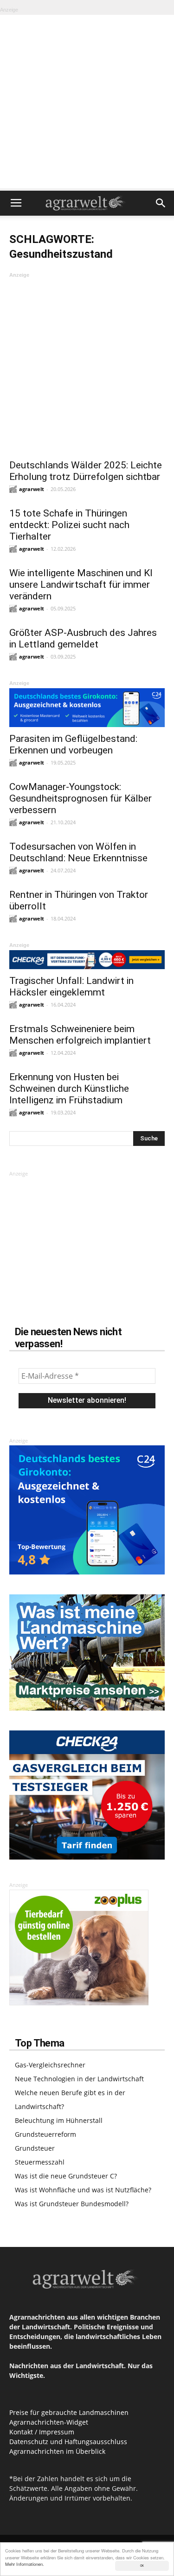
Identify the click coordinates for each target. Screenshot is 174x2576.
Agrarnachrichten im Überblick (57, 2451)
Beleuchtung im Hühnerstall (59, 2120)
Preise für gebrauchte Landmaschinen (69, 2412)
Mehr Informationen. (25, 2564)
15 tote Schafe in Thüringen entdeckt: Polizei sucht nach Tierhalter (69, 525)
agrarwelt (32, 489)
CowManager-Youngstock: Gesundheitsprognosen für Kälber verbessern (81, 798)
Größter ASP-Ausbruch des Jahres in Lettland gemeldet (83, 638)
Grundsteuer (35, 2148)
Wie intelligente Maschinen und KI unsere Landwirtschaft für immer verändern (81, 585)
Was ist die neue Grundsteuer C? (66, 2176)
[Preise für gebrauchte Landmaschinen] (87, 1708)
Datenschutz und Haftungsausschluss (68, 2442)
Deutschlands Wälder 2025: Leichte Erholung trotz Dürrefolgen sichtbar (86, 471)
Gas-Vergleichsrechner (50, 2065)
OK (142, 2566)
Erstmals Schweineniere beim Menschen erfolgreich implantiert (80, 1035)
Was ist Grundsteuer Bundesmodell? (72, 2204)
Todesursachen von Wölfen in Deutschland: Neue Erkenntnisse (78, 852)
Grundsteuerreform (45, 2134)
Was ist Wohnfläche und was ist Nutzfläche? (83, 2190)
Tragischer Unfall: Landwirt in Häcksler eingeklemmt (71, 986)
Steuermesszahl (40, 2162)
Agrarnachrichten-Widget (49, 2422)
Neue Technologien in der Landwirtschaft (79, 2079)
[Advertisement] (87, 102)
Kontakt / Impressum (42, 2432)
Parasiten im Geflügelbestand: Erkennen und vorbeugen (73, 744)
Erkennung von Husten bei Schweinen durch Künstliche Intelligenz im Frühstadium (69, 1089)
